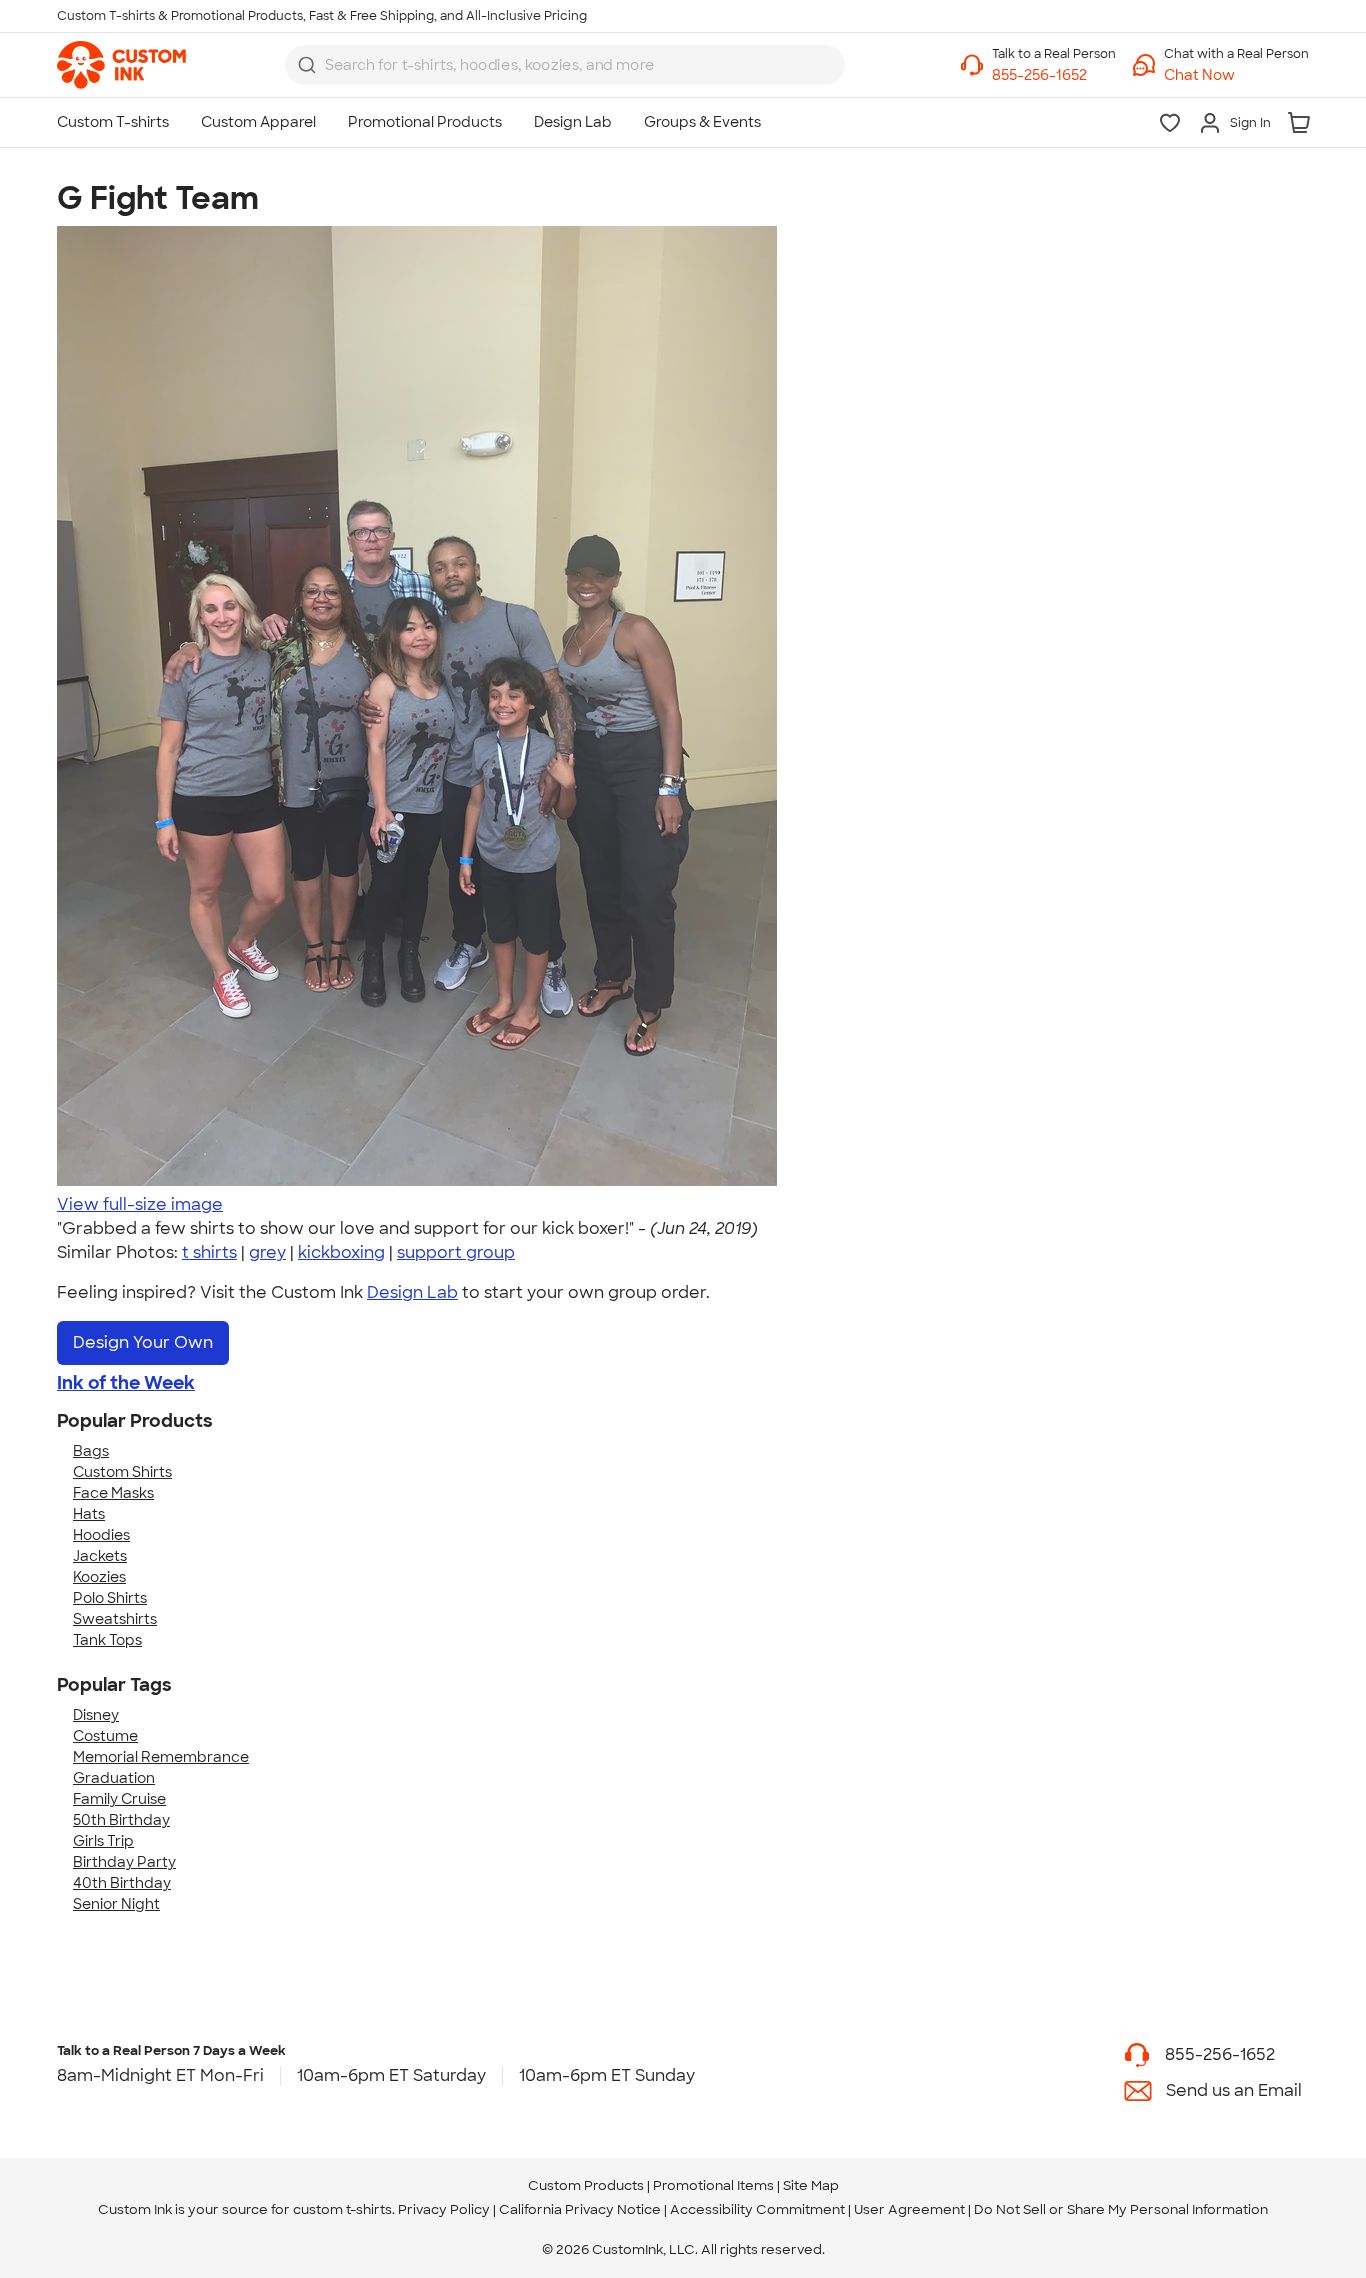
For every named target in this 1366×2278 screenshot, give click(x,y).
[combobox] (565, 65)
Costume (105, 1736)
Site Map (811, 2185)
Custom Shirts (122, 1472)
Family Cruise (119, 1799)
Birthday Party (124, 1862)
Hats (89, 1514)
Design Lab (412, 1292)
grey (267, 1252)
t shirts (209, 1252)
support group (456, 1252)
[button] (1236, 75)
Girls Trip (103, 1841)
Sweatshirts (115, 1619)
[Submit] (307, 65)
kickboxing (341, 1252)
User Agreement (909, 2209)
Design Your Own (143, 1342)
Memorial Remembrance (161, 1757)
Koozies (99, 1577)
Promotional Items (713, 2185)
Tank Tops (107, 1640)
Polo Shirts (110, 1598)
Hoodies (101, 1535)
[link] (121, 65)
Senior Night (116, 1904)
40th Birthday (122, 1883)
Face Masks (113, 1493)
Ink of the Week (126, 1383)
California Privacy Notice (580, 2209)
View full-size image (140, 1204)
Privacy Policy (444, 2209)
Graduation (114, 1778)
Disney (96, 1715)
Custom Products (586, 2185)
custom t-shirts (342, 2209)
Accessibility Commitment (757, 2209)
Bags (91, 1451)
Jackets (100, 1556)
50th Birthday (121, 1820)
